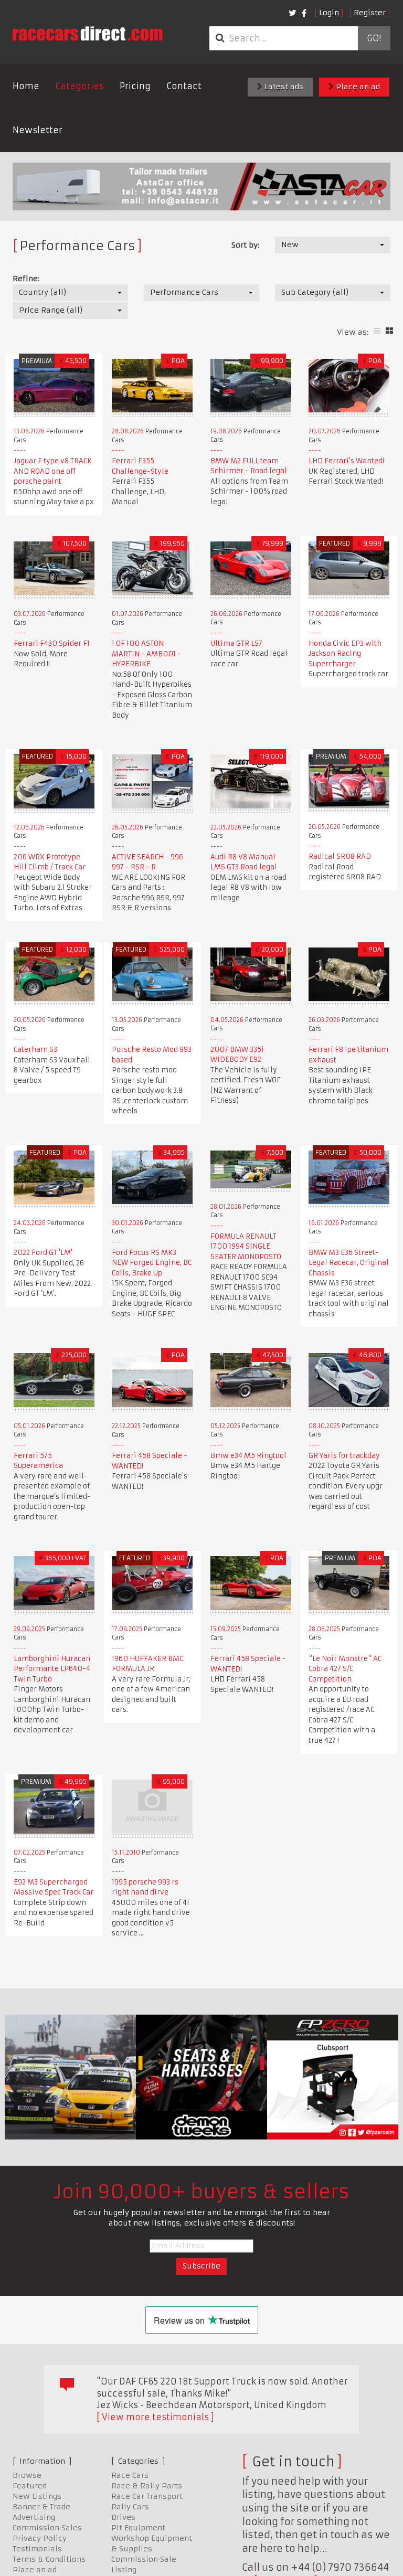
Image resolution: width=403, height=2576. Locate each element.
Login (329, 13)
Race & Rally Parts (147, 2486)
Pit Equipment (138, 2528)
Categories (79, 86)
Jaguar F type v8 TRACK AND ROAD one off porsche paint (53, 471)
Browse (27, 2475)
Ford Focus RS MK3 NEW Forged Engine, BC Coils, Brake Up (152, 1263)
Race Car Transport (147, 2496)
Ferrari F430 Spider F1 (52, 643)
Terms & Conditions (49, 2559)
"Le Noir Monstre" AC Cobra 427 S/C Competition (345, 1669)
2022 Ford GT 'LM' (43, 1253)
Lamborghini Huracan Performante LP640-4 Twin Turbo (52, 1669)
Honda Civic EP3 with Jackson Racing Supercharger (345, 654)
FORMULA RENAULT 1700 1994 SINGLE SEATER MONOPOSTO (246, 1247)
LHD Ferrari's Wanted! (346, 461)
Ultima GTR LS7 (236, 643)
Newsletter (38, 130)
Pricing (135, 86)
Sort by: (245, 245)
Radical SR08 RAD (340, 856)
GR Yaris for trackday (344, 1456)
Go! (374, 38)
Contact (184, 86)
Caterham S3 (35, 1050)
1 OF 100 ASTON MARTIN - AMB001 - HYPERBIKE (146, 654)
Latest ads (283, 87)
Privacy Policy (40, 2538)
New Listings (37, 2496)
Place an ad (357, 87)
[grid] (389, 331)
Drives (123, 2517)
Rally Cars (130, 2507)
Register (370, 13)
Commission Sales (47, 2528)
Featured (30, 2486)
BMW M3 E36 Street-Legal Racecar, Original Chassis (349, 1263)
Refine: (26, 279)
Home (26, 86)
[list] (377, 331)
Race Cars (130, 2475)
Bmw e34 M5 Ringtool (248, 1456)
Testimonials (37, 2549)
